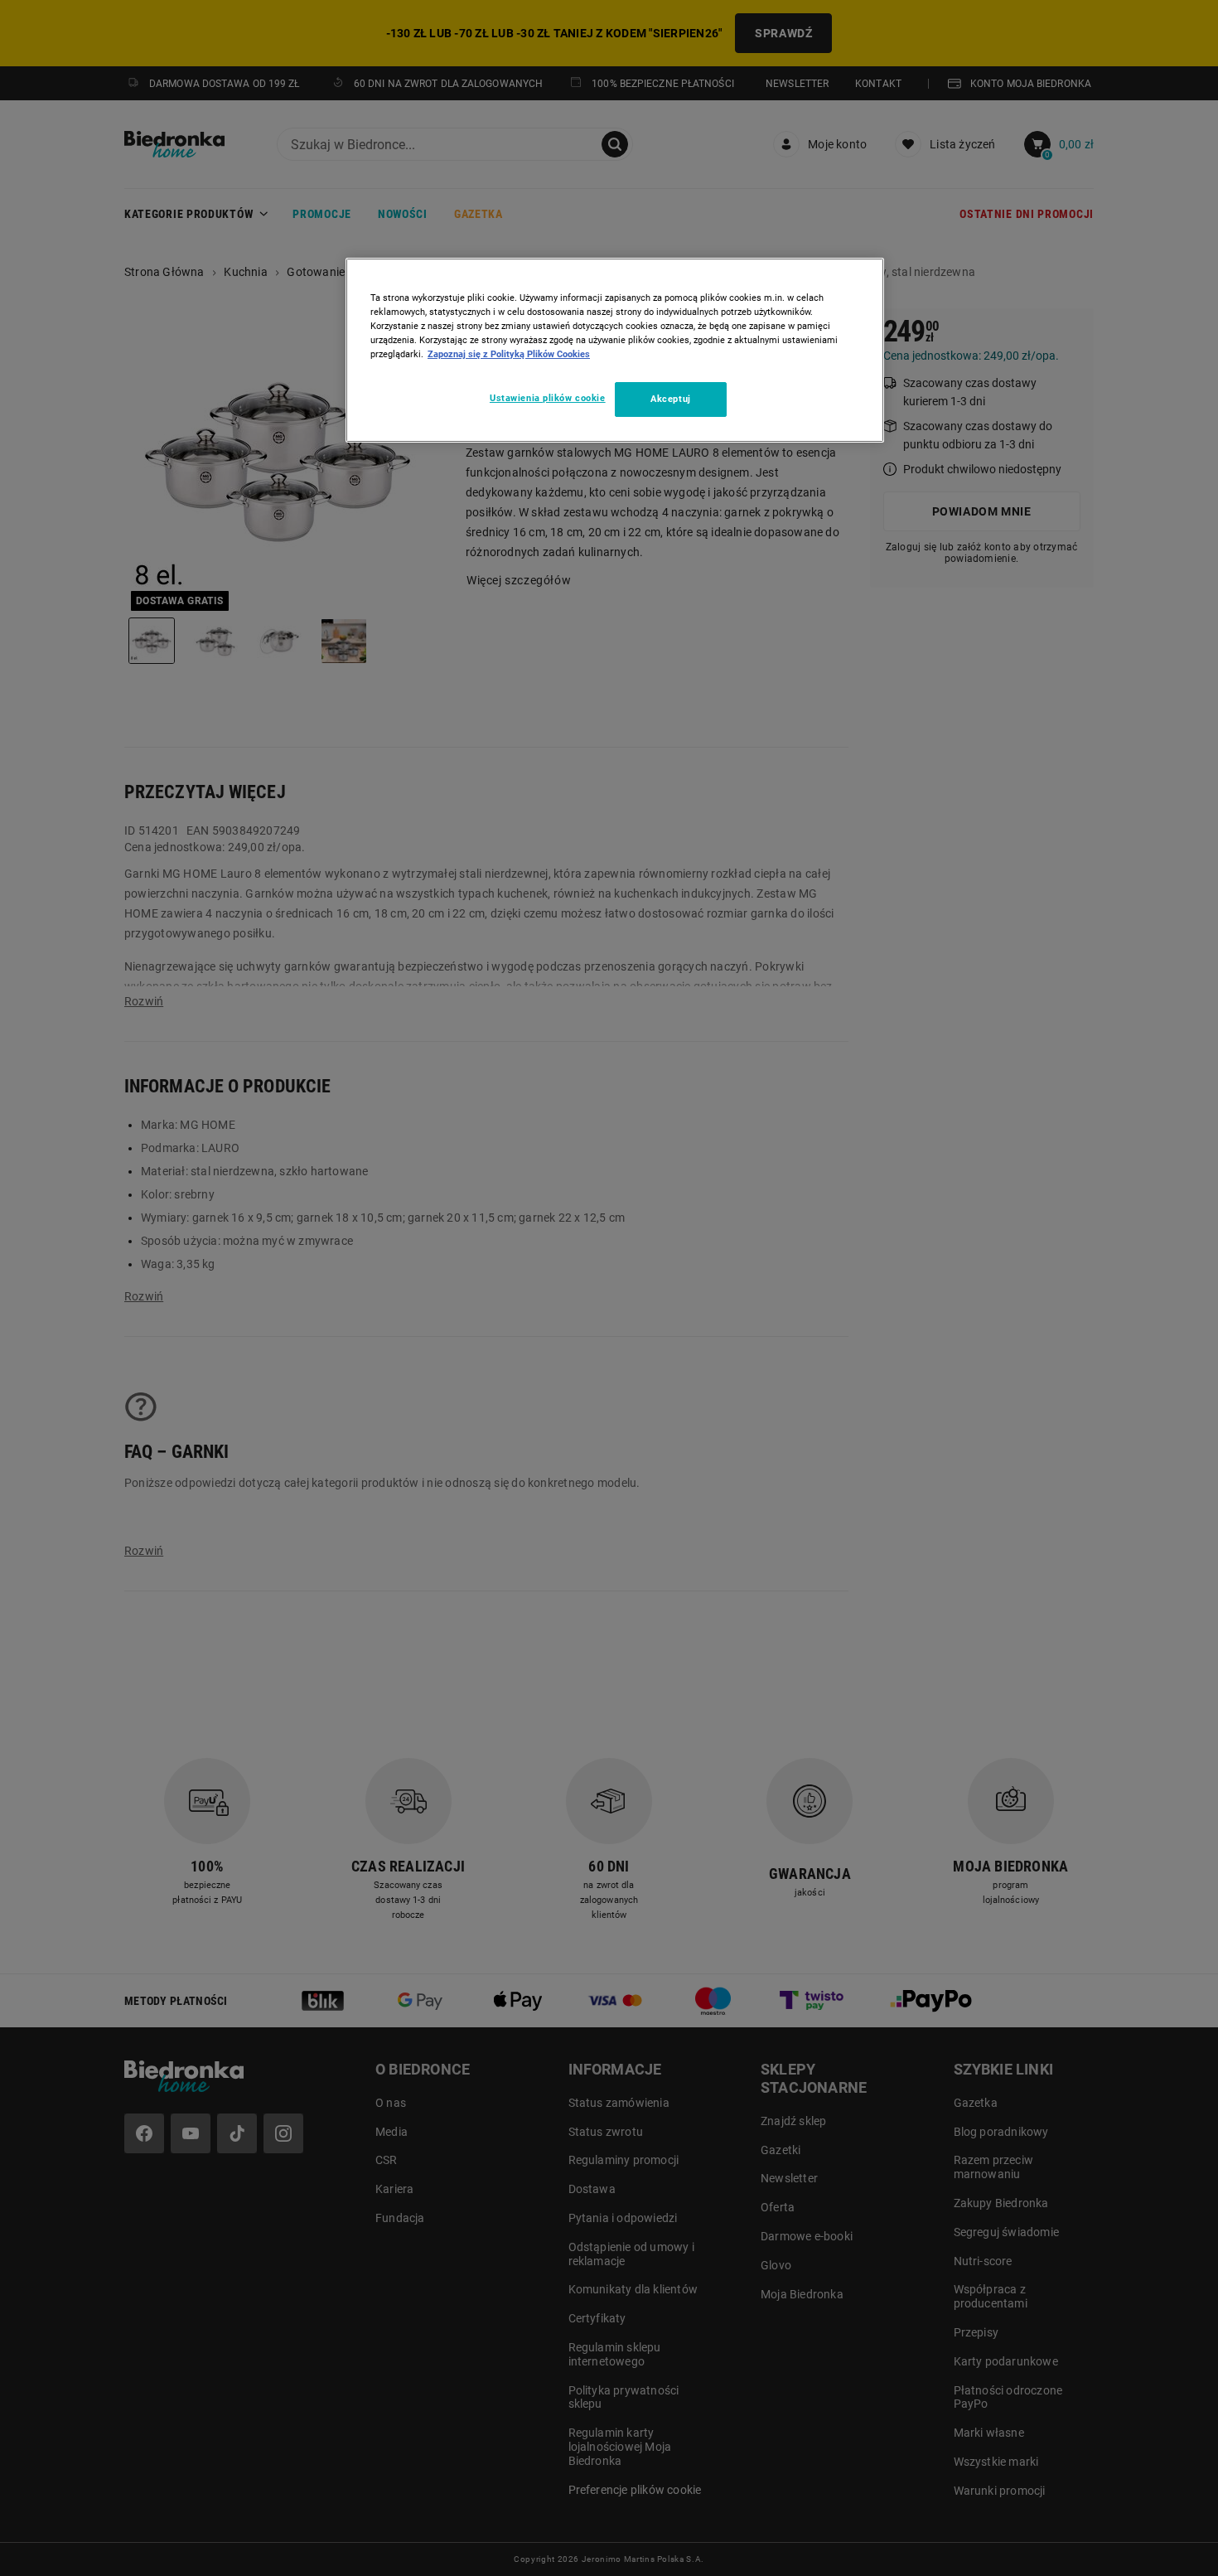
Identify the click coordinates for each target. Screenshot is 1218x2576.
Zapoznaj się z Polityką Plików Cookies (509, 354)
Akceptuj (671, 399)
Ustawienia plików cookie (548, 398)
